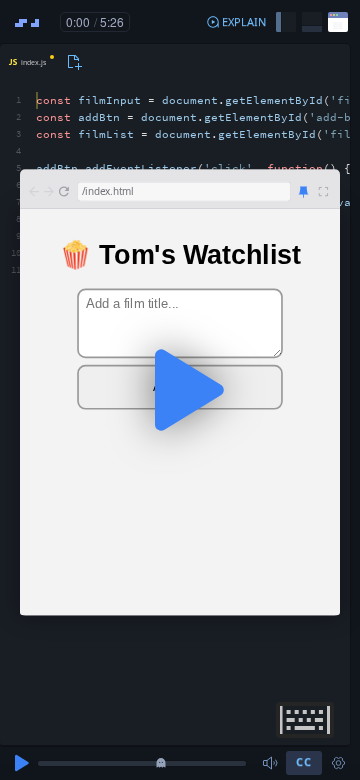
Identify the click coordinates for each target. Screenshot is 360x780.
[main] (180, 390)
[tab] (29, 62)
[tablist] (42, 62)
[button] (236, 22)
